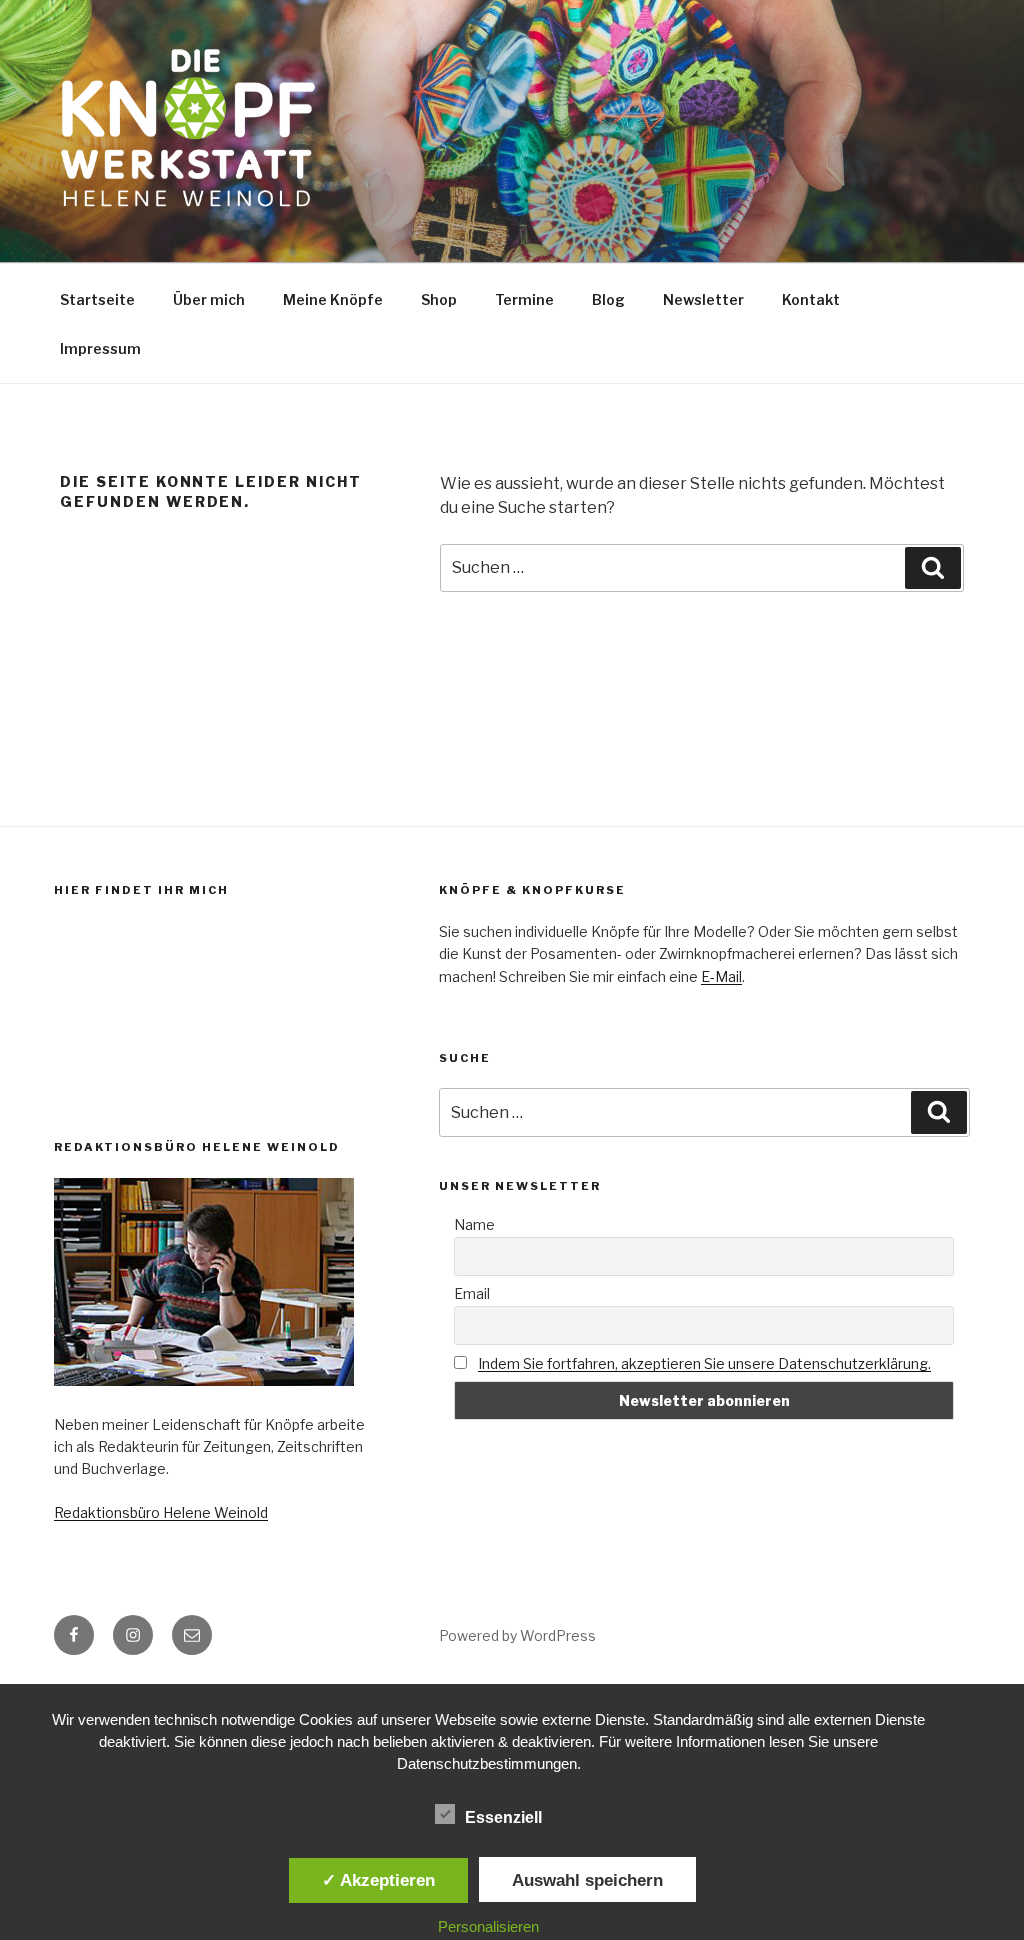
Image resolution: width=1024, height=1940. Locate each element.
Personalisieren (488, 1926)
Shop (439, 299)
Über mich (209, 299)
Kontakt (811, 299)
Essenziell (503, 1817)
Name (474, 1224)
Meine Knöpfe (333, 299)
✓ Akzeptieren (378, 1880)
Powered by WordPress (517, 1635)
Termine (524, 299)
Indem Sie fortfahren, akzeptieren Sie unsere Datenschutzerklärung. (704, 1363)
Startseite (97, 299)
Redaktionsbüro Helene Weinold (161, 1512)
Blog (608, 299)
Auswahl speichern (587, 1880)
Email (472, 1293)
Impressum (100, 348)
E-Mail (721, 976)
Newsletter (703, 299)
